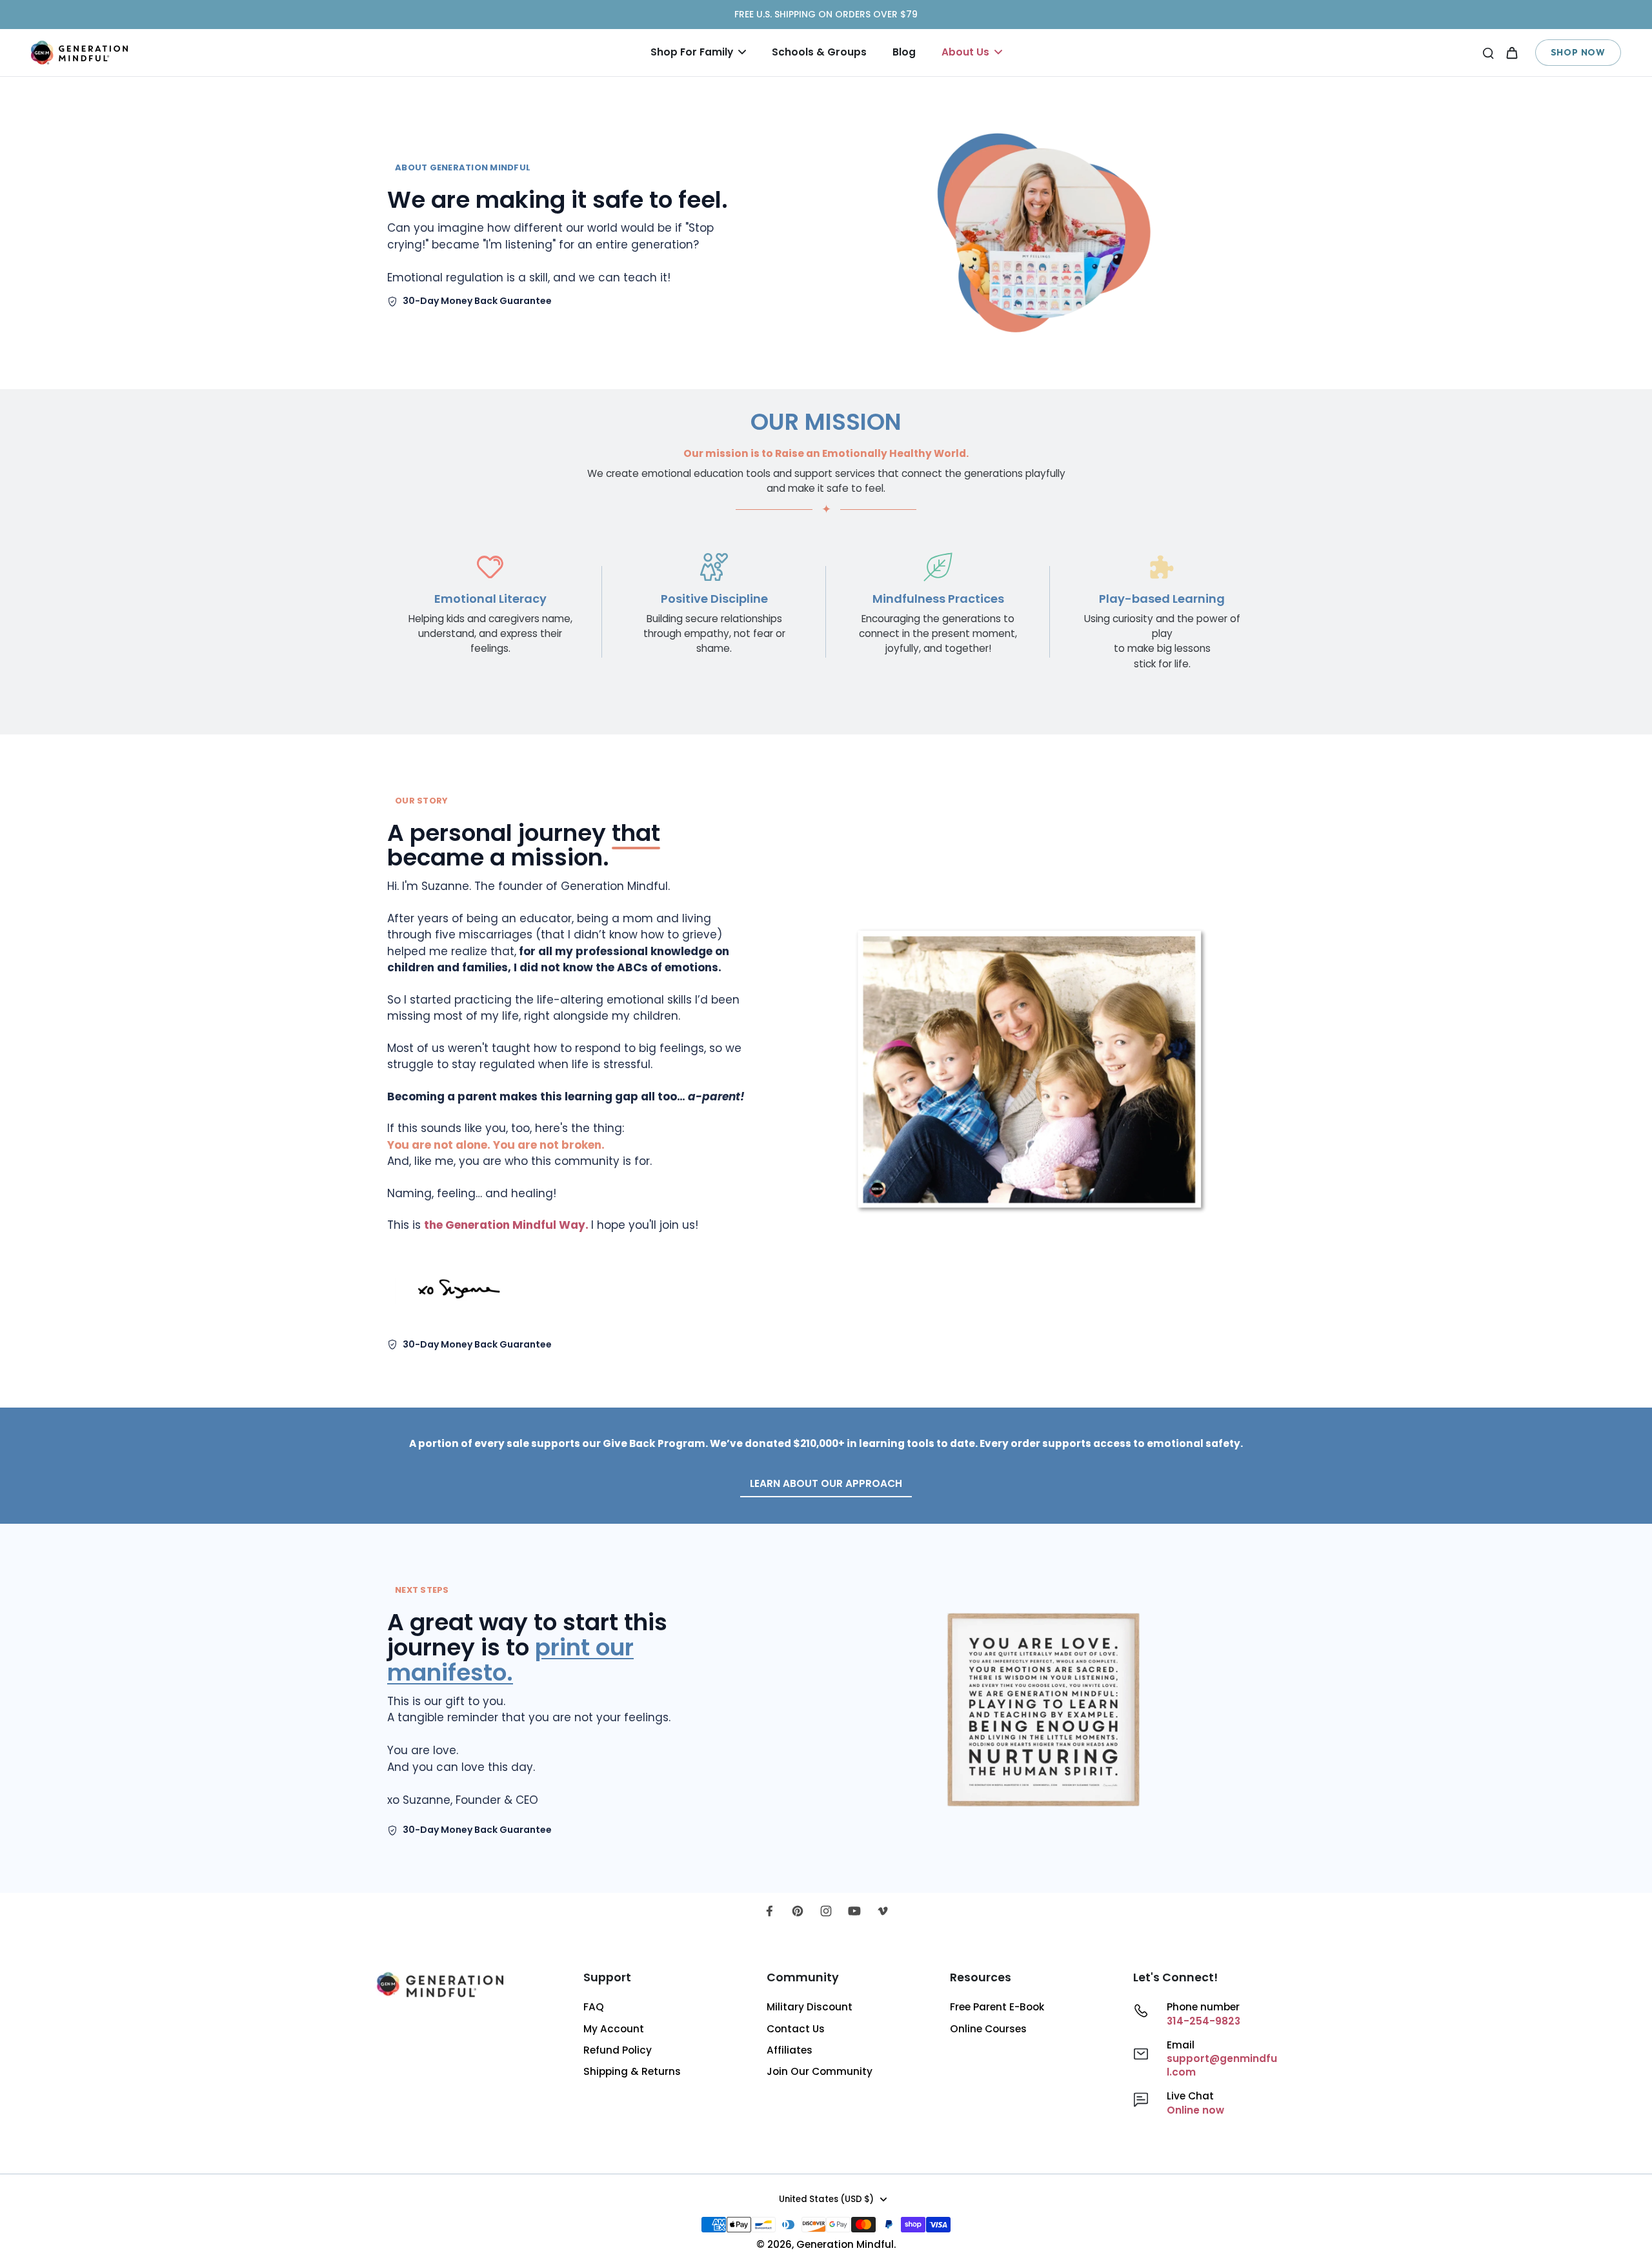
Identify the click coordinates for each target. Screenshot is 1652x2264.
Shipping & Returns (632, 2071)
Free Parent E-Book (997, 2007)
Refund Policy (618, 2050)
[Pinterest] (798, 1911)
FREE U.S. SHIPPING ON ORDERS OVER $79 (826, 14)
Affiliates (790, 2050)
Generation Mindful (845, 2244)
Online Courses (988, 2029)
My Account (614, 2029)
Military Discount (810, 2007)
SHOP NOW (1578, 52)
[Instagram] (826, 1911)
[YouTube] (854, 1911)
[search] (1488, 52)
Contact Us (796, 2029)
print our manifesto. (510, 1660)
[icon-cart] (1511, 52)
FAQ (594, 2007)
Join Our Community (820, 2071)
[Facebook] (769, 1911)
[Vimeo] (883, 1911)
